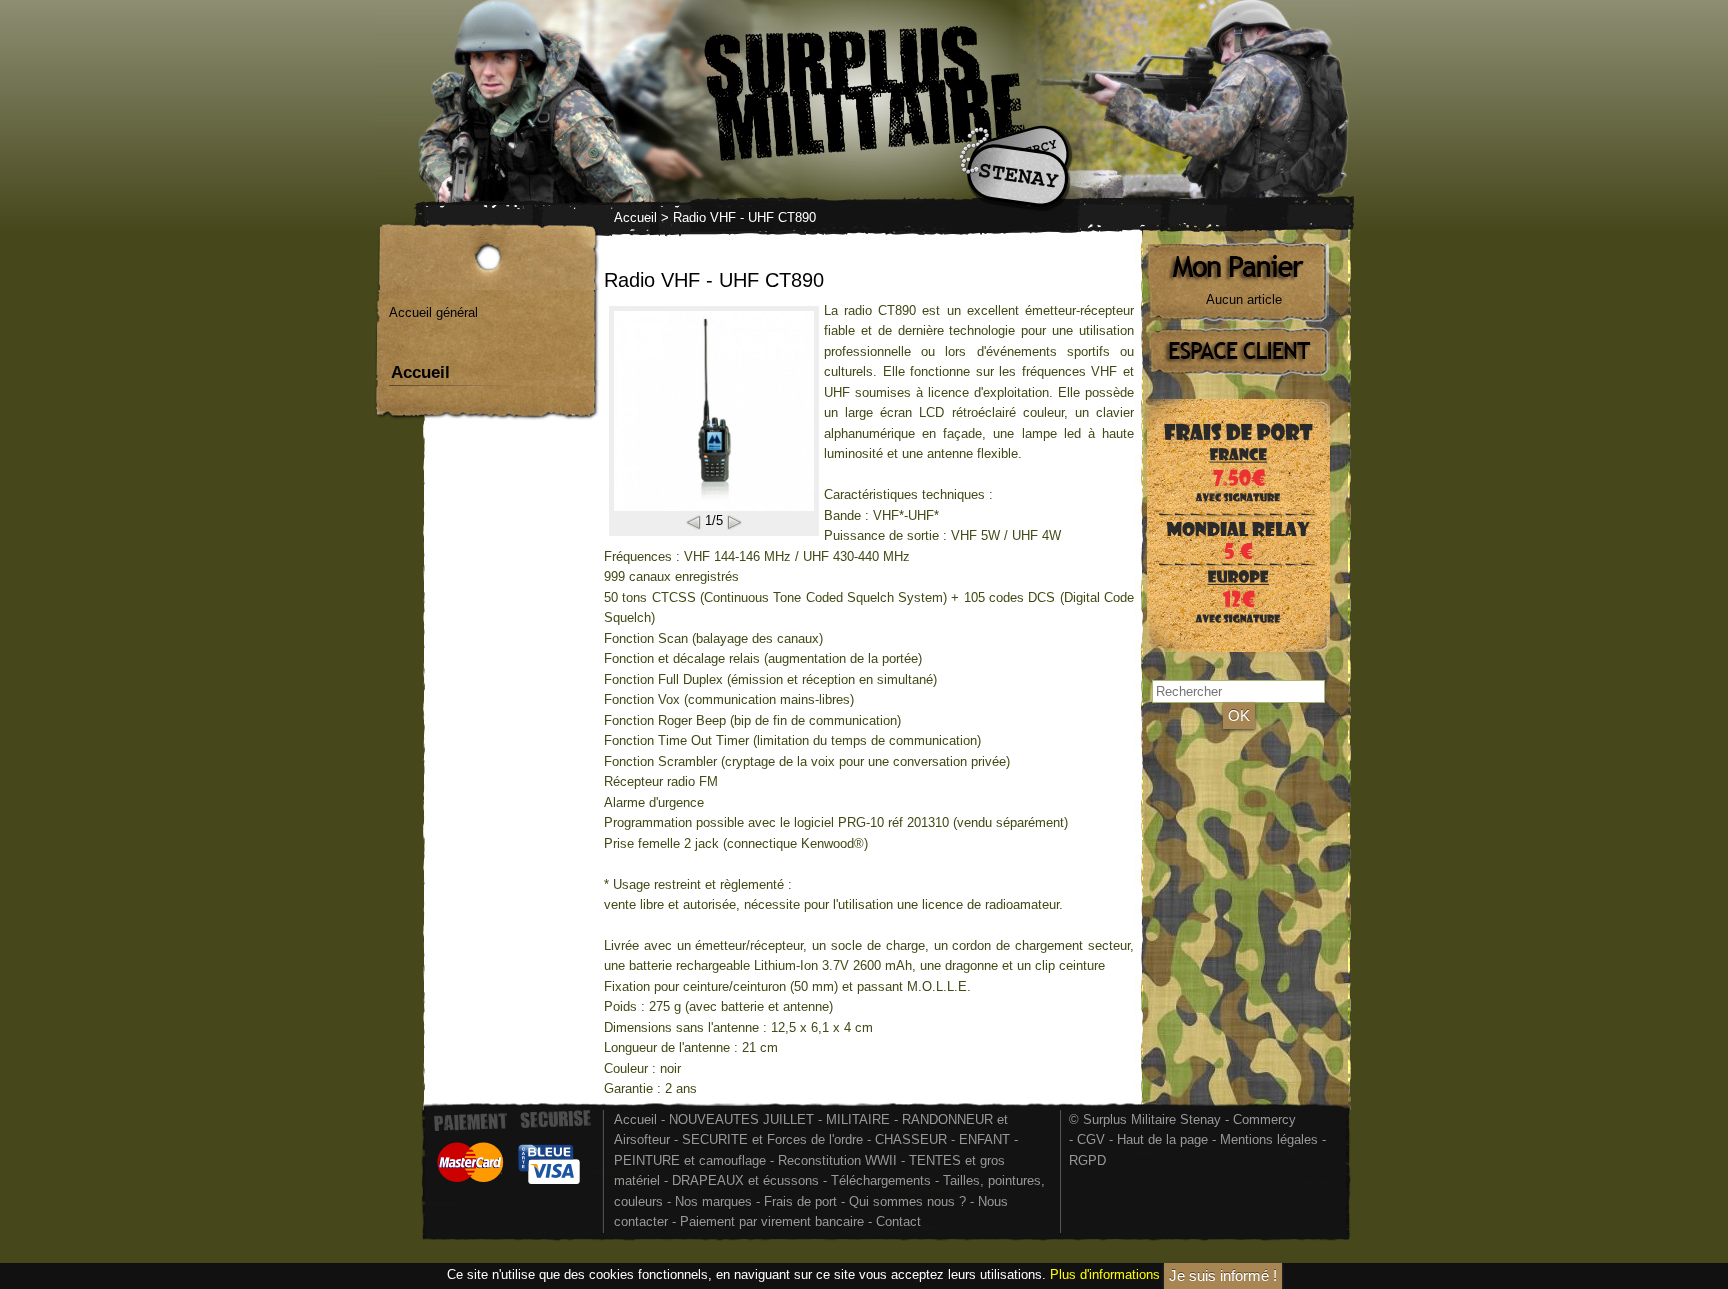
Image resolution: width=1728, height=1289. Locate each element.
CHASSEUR (911, 1139)
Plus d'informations (1105, 1274)
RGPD (1087, 1160)
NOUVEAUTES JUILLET (741, 1119)
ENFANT (984, 1139)
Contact (898, 1221)
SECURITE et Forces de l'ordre (772, 1139)
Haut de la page (1162, 1139)
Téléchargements (881, 1180)
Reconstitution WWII (837, 1160)
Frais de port (802, 1201)
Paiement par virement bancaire (772, 1221)
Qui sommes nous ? (909, 1201)
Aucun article (1244, 299)
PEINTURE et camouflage (690, 1160)
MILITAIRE (858, 1119)
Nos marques (713, 1201)
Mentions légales (1269, 1139)
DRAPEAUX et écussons (745, 1180)
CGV (1091, 1139)
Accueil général (433, 312)
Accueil (635, 217)
